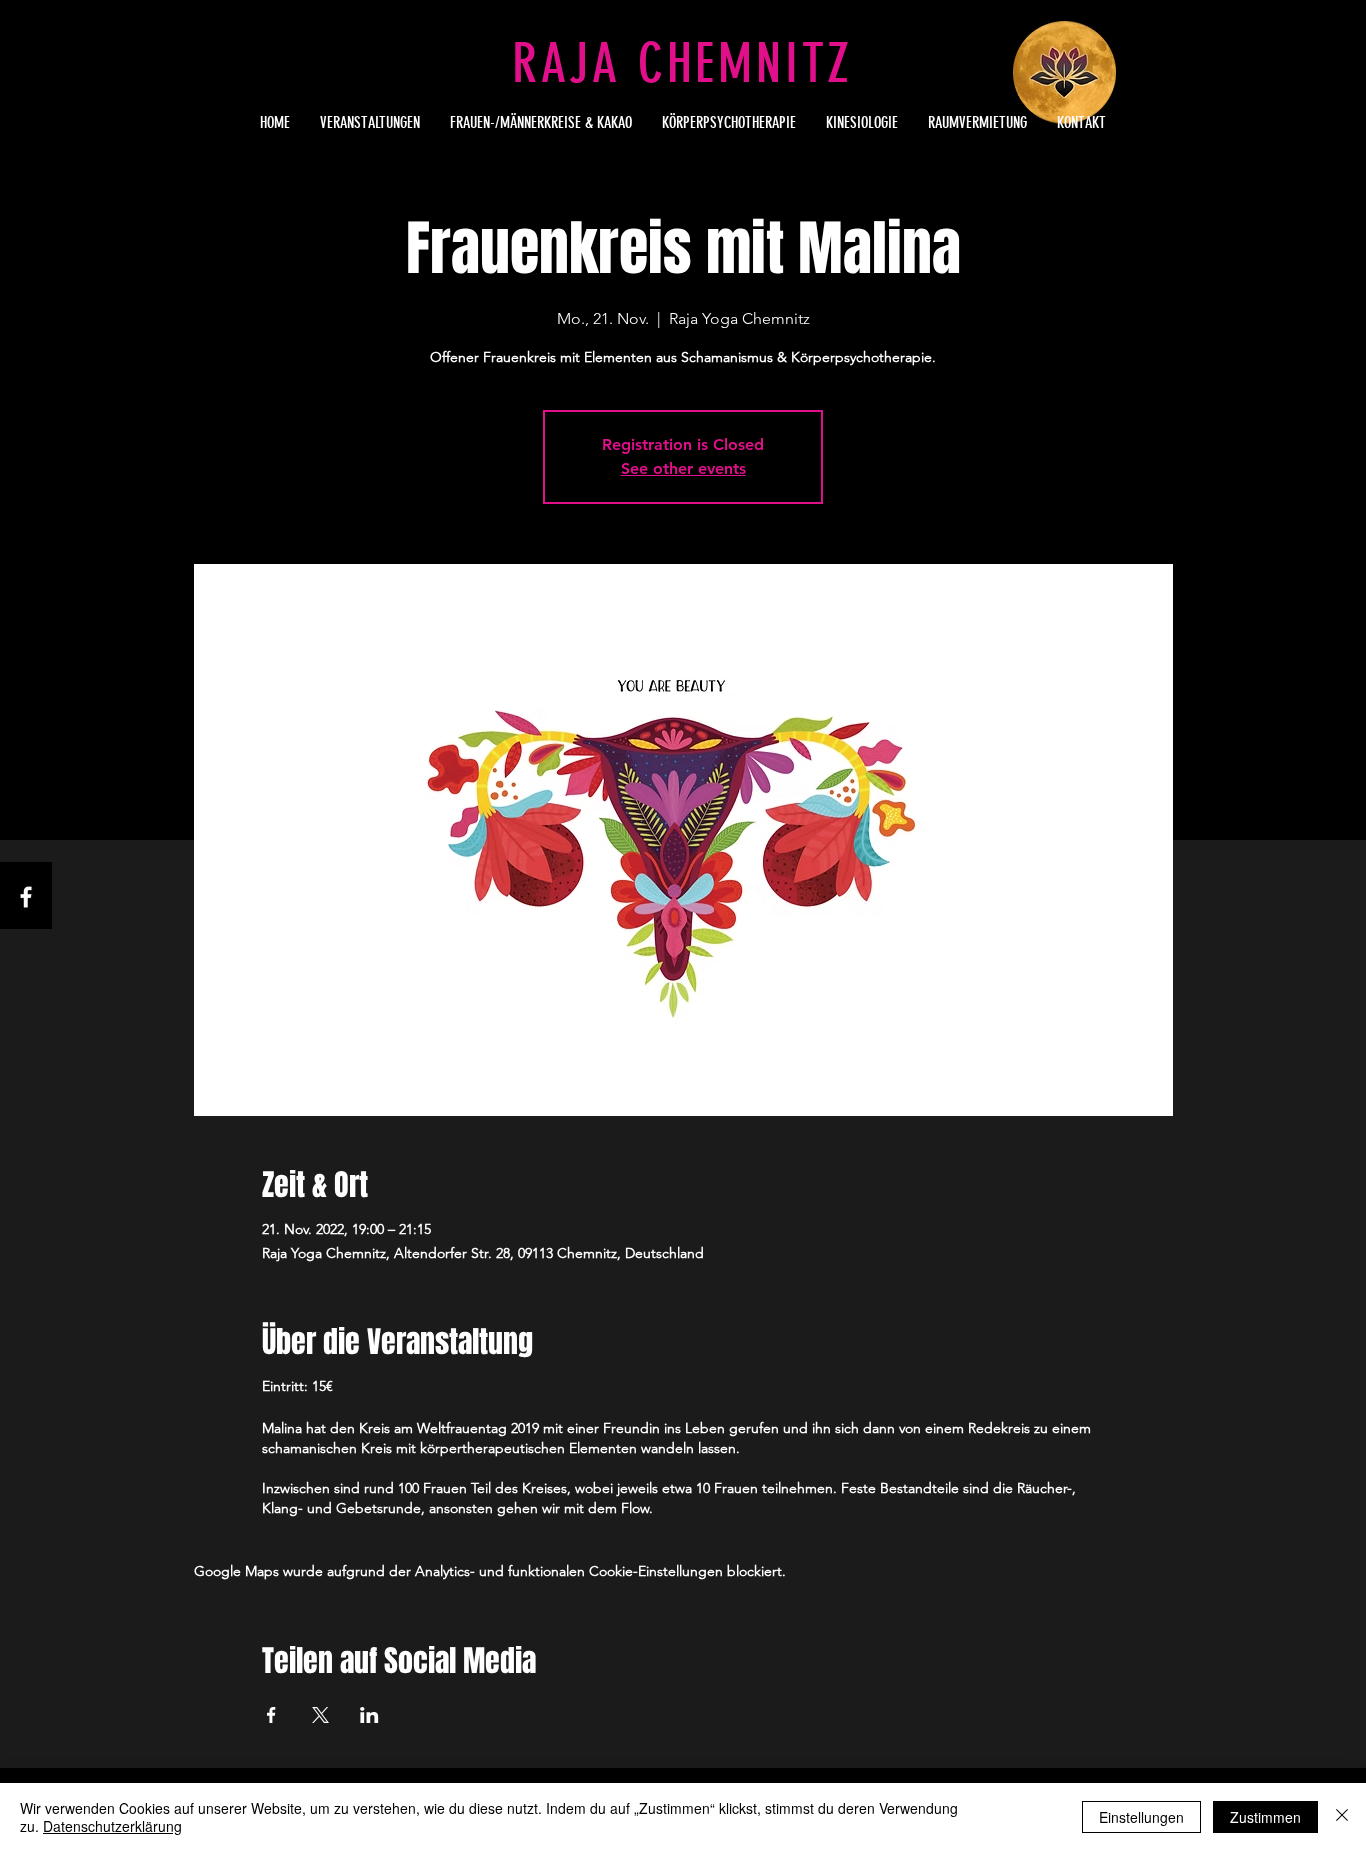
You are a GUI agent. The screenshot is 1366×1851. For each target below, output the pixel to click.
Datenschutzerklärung (112, 1826)
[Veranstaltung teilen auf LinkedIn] (369, 1715)
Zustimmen (1265, 1817)
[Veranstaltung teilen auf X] (320, 1715)
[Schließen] (1342, 1817)
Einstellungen (1141, 1817)
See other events (683, 468)
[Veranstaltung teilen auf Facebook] (271, 1715)
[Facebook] (26, 897)
